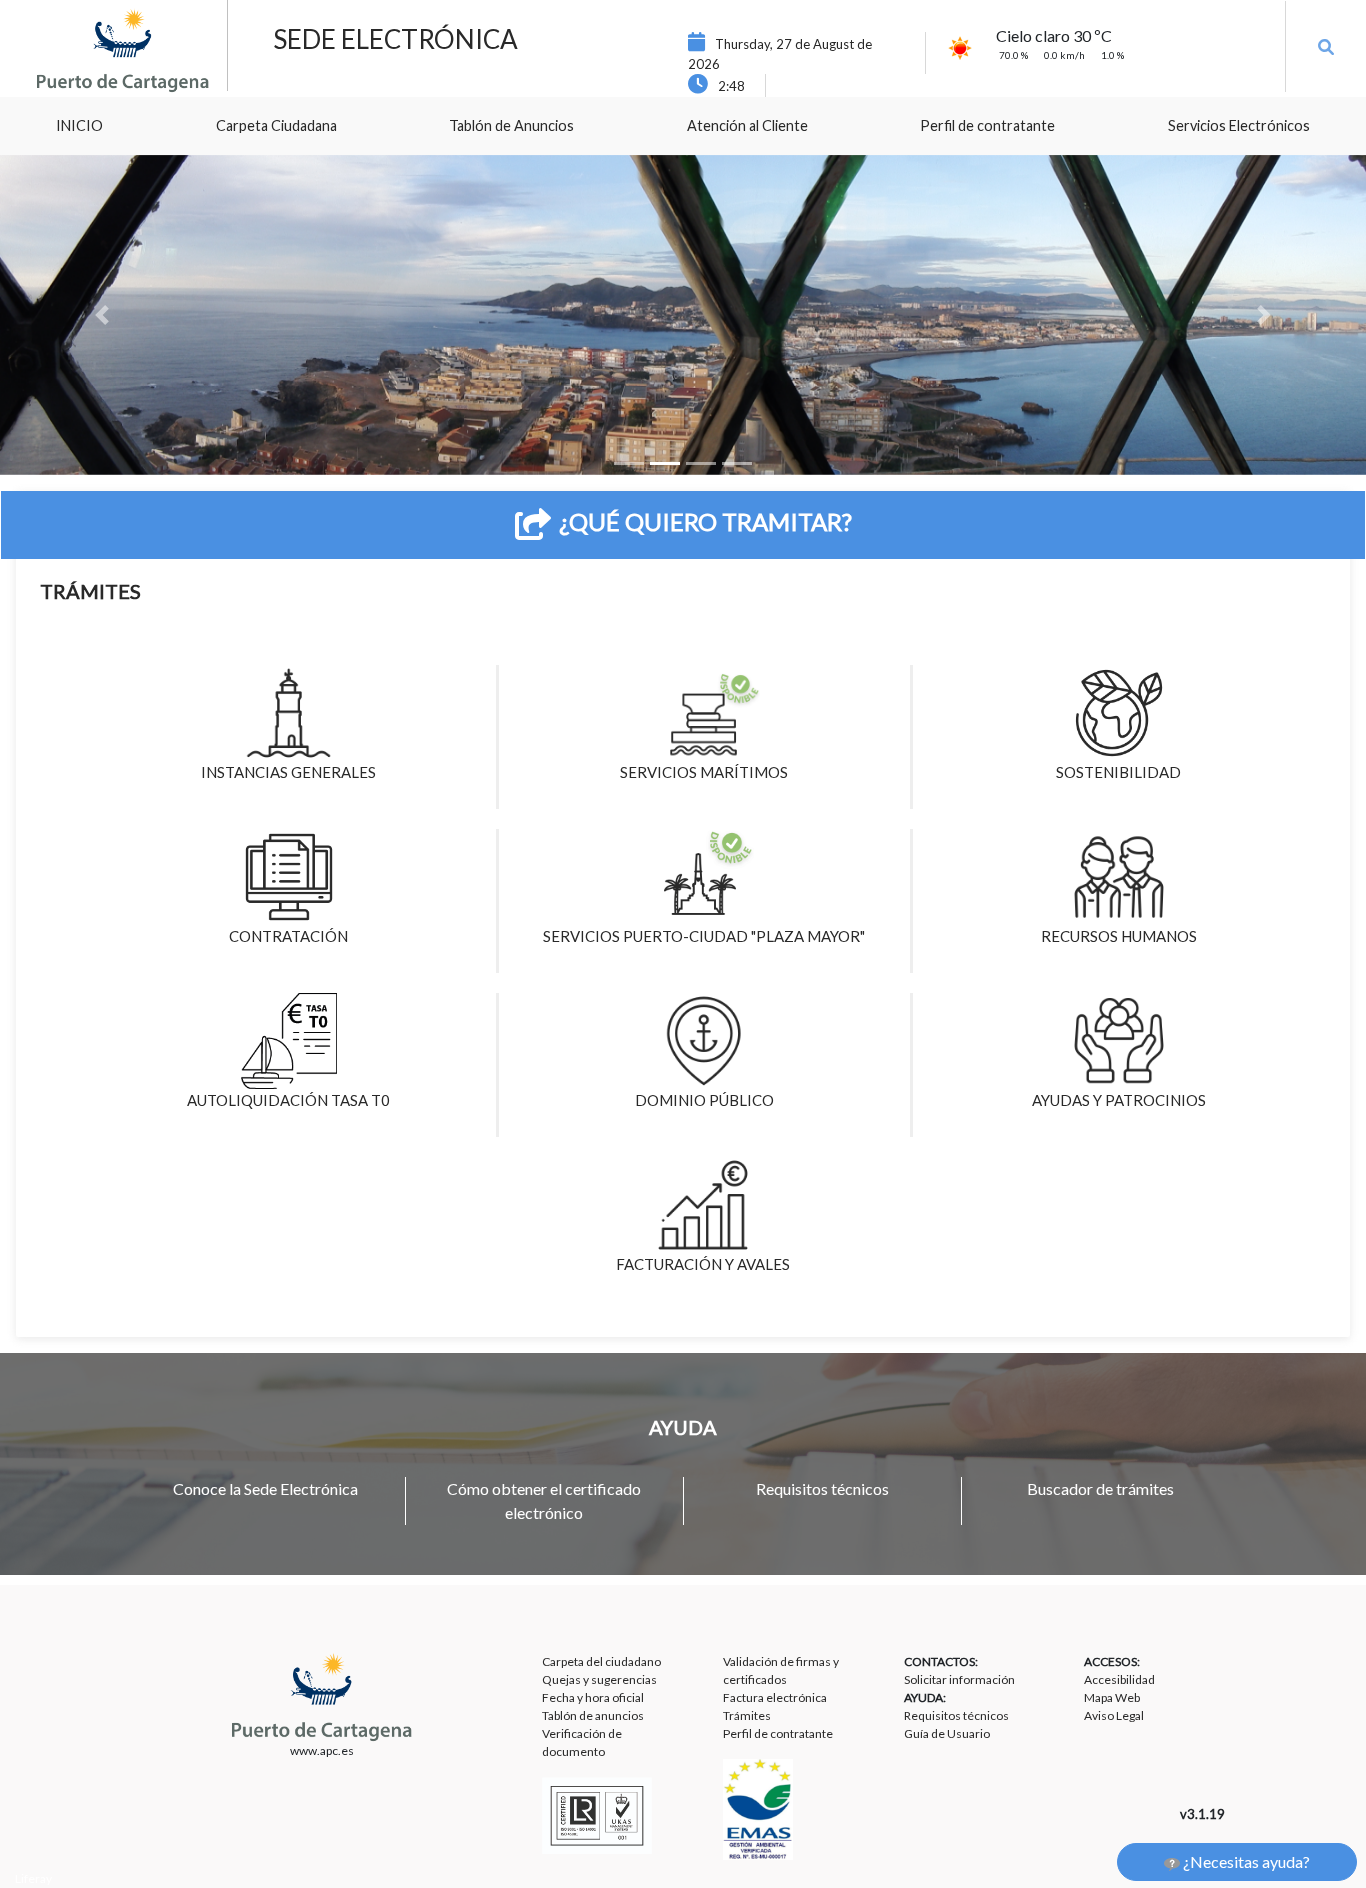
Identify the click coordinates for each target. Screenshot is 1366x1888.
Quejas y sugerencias (599, 1679)
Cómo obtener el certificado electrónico (544, 1500)
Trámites (747, 1715)
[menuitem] (79, 126)
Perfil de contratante (778, 1733)
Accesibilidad (1119, 1679)
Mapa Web (1112, 1697)
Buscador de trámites (1100, 1488)
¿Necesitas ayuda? (1245, 1861)
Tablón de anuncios (593, 1715)
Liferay (33, 1878)
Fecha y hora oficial (593, 1697)
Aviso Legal (1114, 1715)
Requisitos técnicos (822, 1488)
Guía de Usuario (947, 1733)
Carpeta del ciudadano (601, 1661)
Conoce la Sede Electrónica (265, 1488)
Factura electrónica (775, 1697)
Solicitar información (959, 1679)
